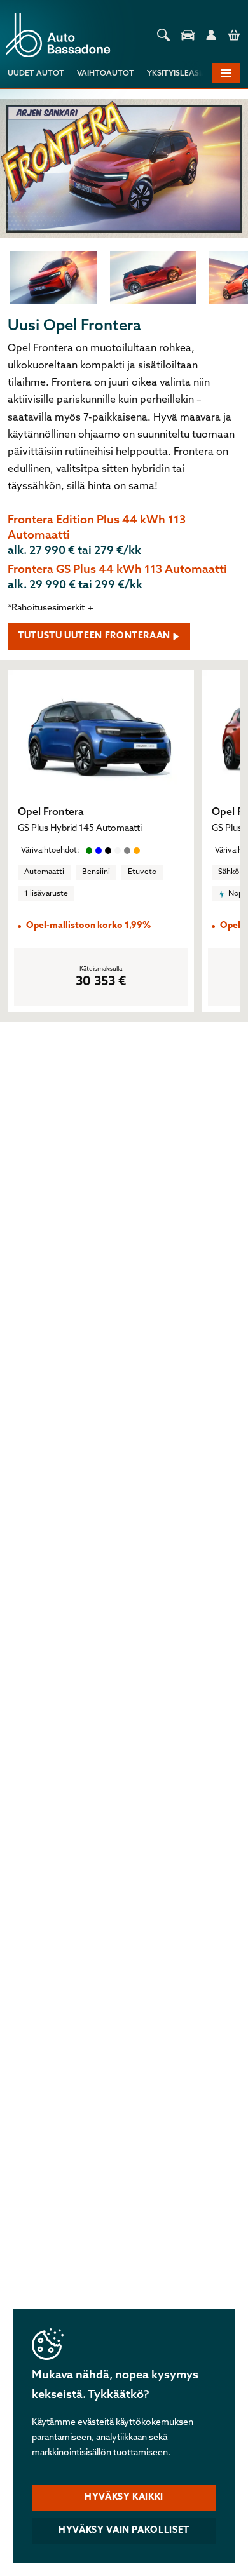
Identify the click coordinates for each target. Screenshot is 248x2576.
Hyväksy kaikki (124, 2498)
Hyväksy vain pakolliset (124, 2531)
